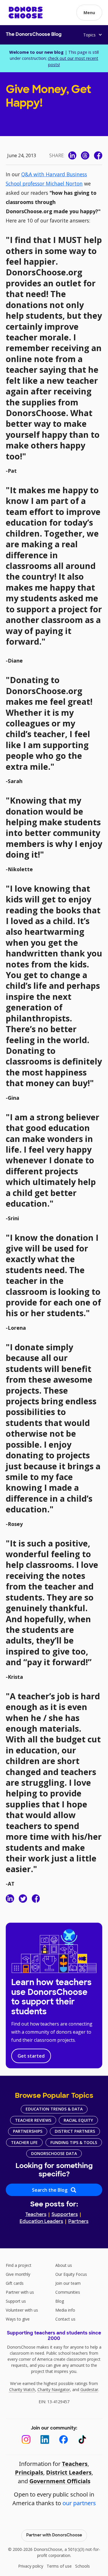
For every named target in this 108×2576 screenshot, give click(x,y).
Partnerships (28, 2131)
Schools (83, 2566)
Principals (29, 2472)
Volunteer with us (22, 2310)
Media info (65, 2310)
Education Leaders (41, 2222)
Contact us (65, 2319)
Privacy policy (31, 2566)
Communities (68, 2292)
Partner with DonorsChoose (54, 2535)
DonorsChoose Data (54, 2153)
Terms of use (59, 2566)
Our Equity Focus (71, 2274)
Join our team (68, 2283)
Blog (60, 2301)
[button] (89, 13)
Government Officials (60, 2481)
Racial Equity (78, 2120)
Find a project (19, 2265)
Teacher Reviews (33, 2120)
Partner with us (20, 2292)
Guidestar (89, 2389)
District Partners (75, 2131)
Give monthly (18, 2274)
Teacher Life (24, 2142)
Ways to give (18, 2319)
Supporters (65, 2215)
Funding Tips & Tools (74, 2142)
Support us (16, 2301)
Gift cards (15, 2283)
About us (64, 2265)
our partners (79, 2503)
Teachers (36, 2215)
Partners (78, 2222)
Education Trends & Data (54, 2109)
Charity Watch (22, 2389)
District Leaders (69, 2472)
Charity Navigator (54, 2389)
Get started (31, 2056)
